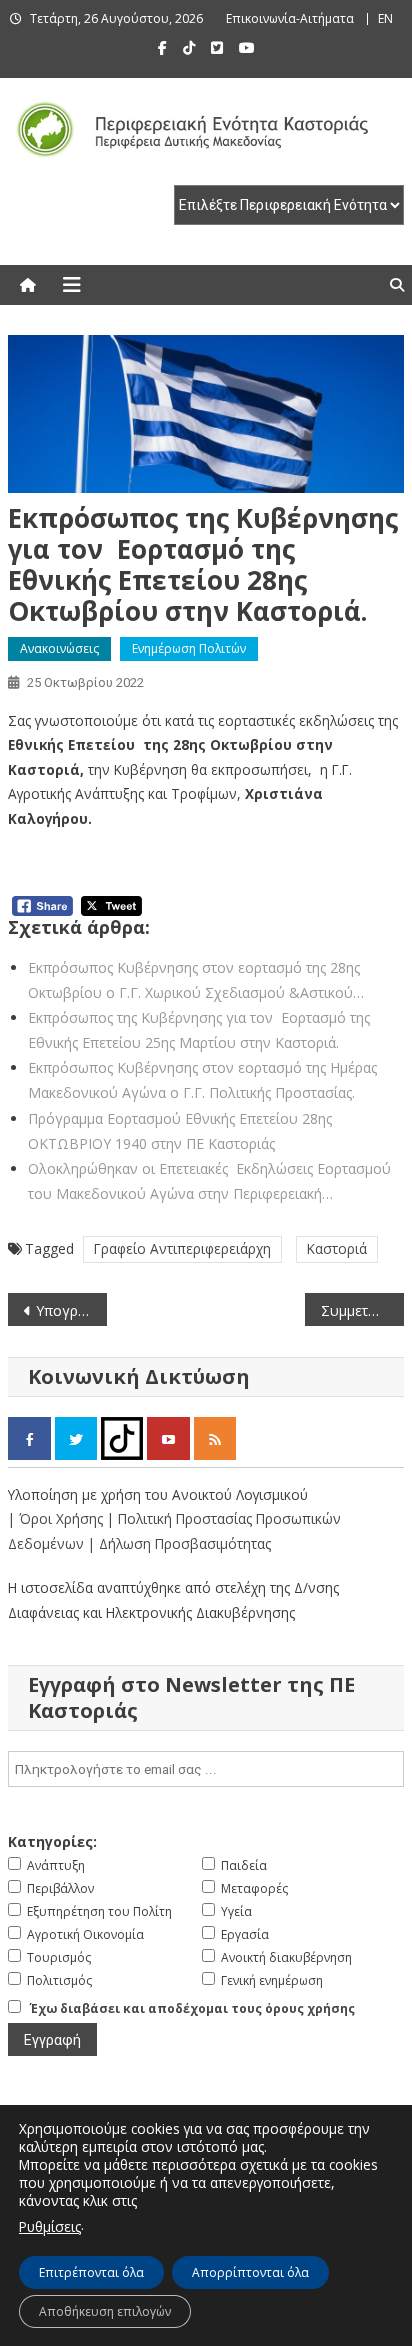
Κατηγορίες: (52, 1841)
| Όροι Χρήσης (57, 1518)
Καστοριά (337, 1248)
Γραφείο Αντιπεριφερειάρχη (182, 1248)
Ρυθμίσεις (50, 2226)
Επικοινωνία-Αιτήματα (290, 18)
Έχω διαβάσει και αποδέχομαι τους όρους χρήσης (192, 2008)
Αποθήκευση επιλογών (105, 2311)
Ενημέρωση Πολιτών (189, 648)
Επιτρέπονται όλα (91, 2272)
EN (385, 18)
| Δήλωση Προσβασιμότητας (179, 1543)
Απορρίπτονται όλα (250, 2272)
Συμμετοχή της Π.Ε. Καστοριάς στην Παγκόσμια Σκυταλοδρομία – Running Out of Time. (362, 1310)
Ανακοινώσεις (59, 648)
